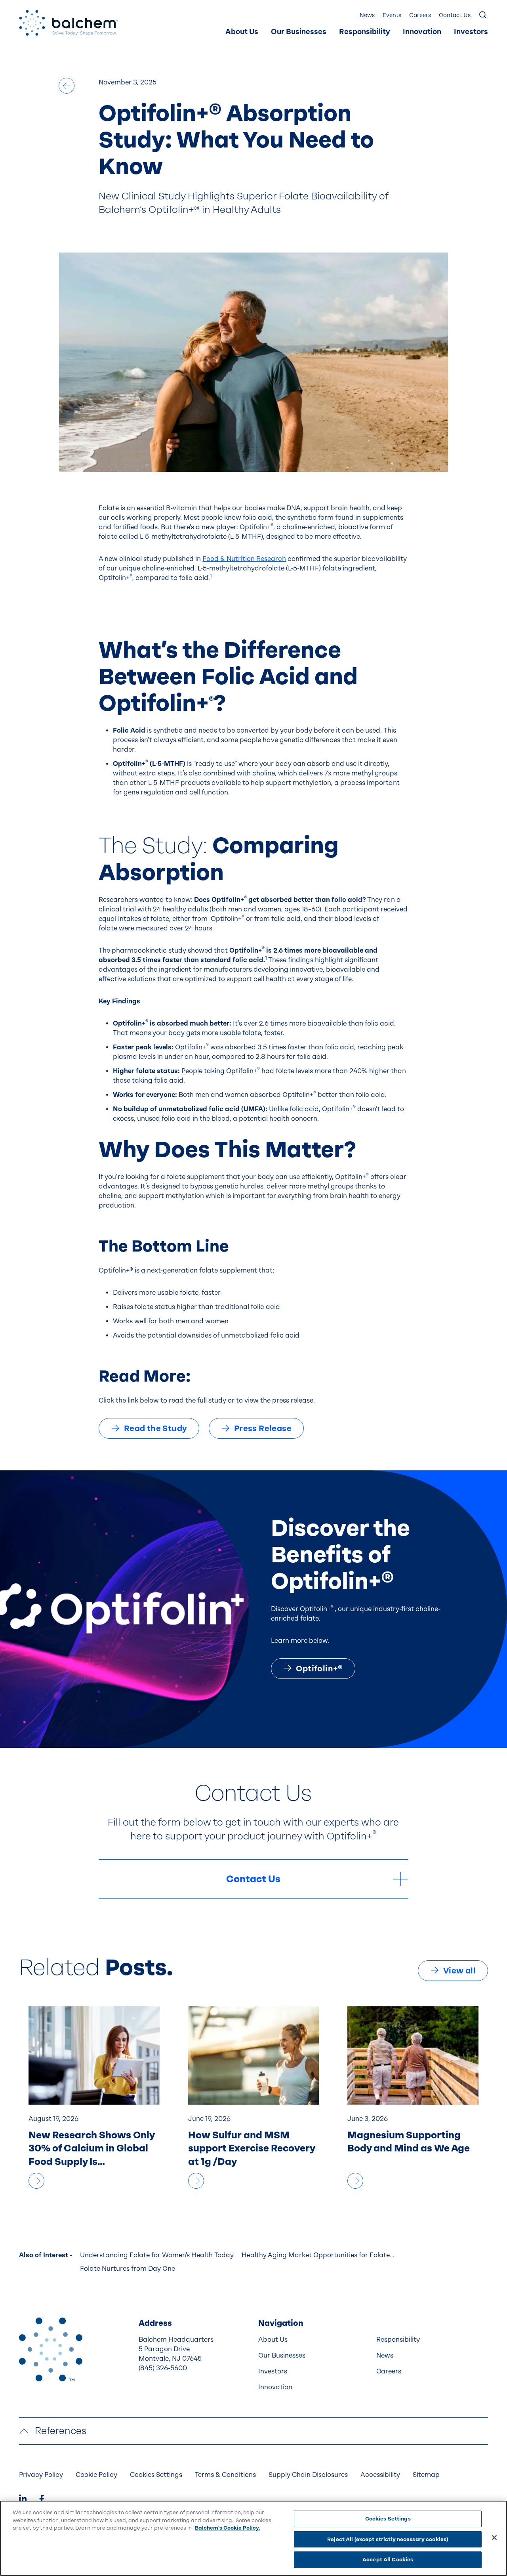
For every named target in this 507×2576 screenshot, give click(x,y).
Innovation (422, 32)
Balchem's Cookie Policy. (227, 2528)
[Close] (494, 2538)
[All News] (67, 86)
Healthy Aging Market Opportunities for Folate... (318, 2255)
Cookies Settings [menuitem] (156, 2475)
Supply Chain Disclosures (308, 2475)
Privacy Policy (41, 2475)
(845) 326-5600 (163, 2368)
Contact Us (455, 15)
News (367, 15)
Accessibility (380, 2475)
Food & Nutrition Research (244, 559)
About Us (242, 32)
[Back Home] (69, 23)
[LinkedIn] (23, 2500)
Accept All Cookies (388, 2560)
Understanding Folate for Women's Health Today (157, 2255)
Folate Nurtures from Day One (128, 2269)
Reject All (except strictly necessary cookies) (388, 2539)
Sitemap (426, 2475)
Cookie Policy (96, 2475)
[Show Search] (483, 15)
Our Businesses (299, 32)
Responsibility (365, 32)
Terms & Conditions (225, 2475)
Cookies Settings (388, 2519)
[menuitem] (242, 32)
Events (392, 15)
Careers (420, 15)
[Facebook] (42, 2500)
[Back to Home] (51, 2349)
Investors (471, 32)
